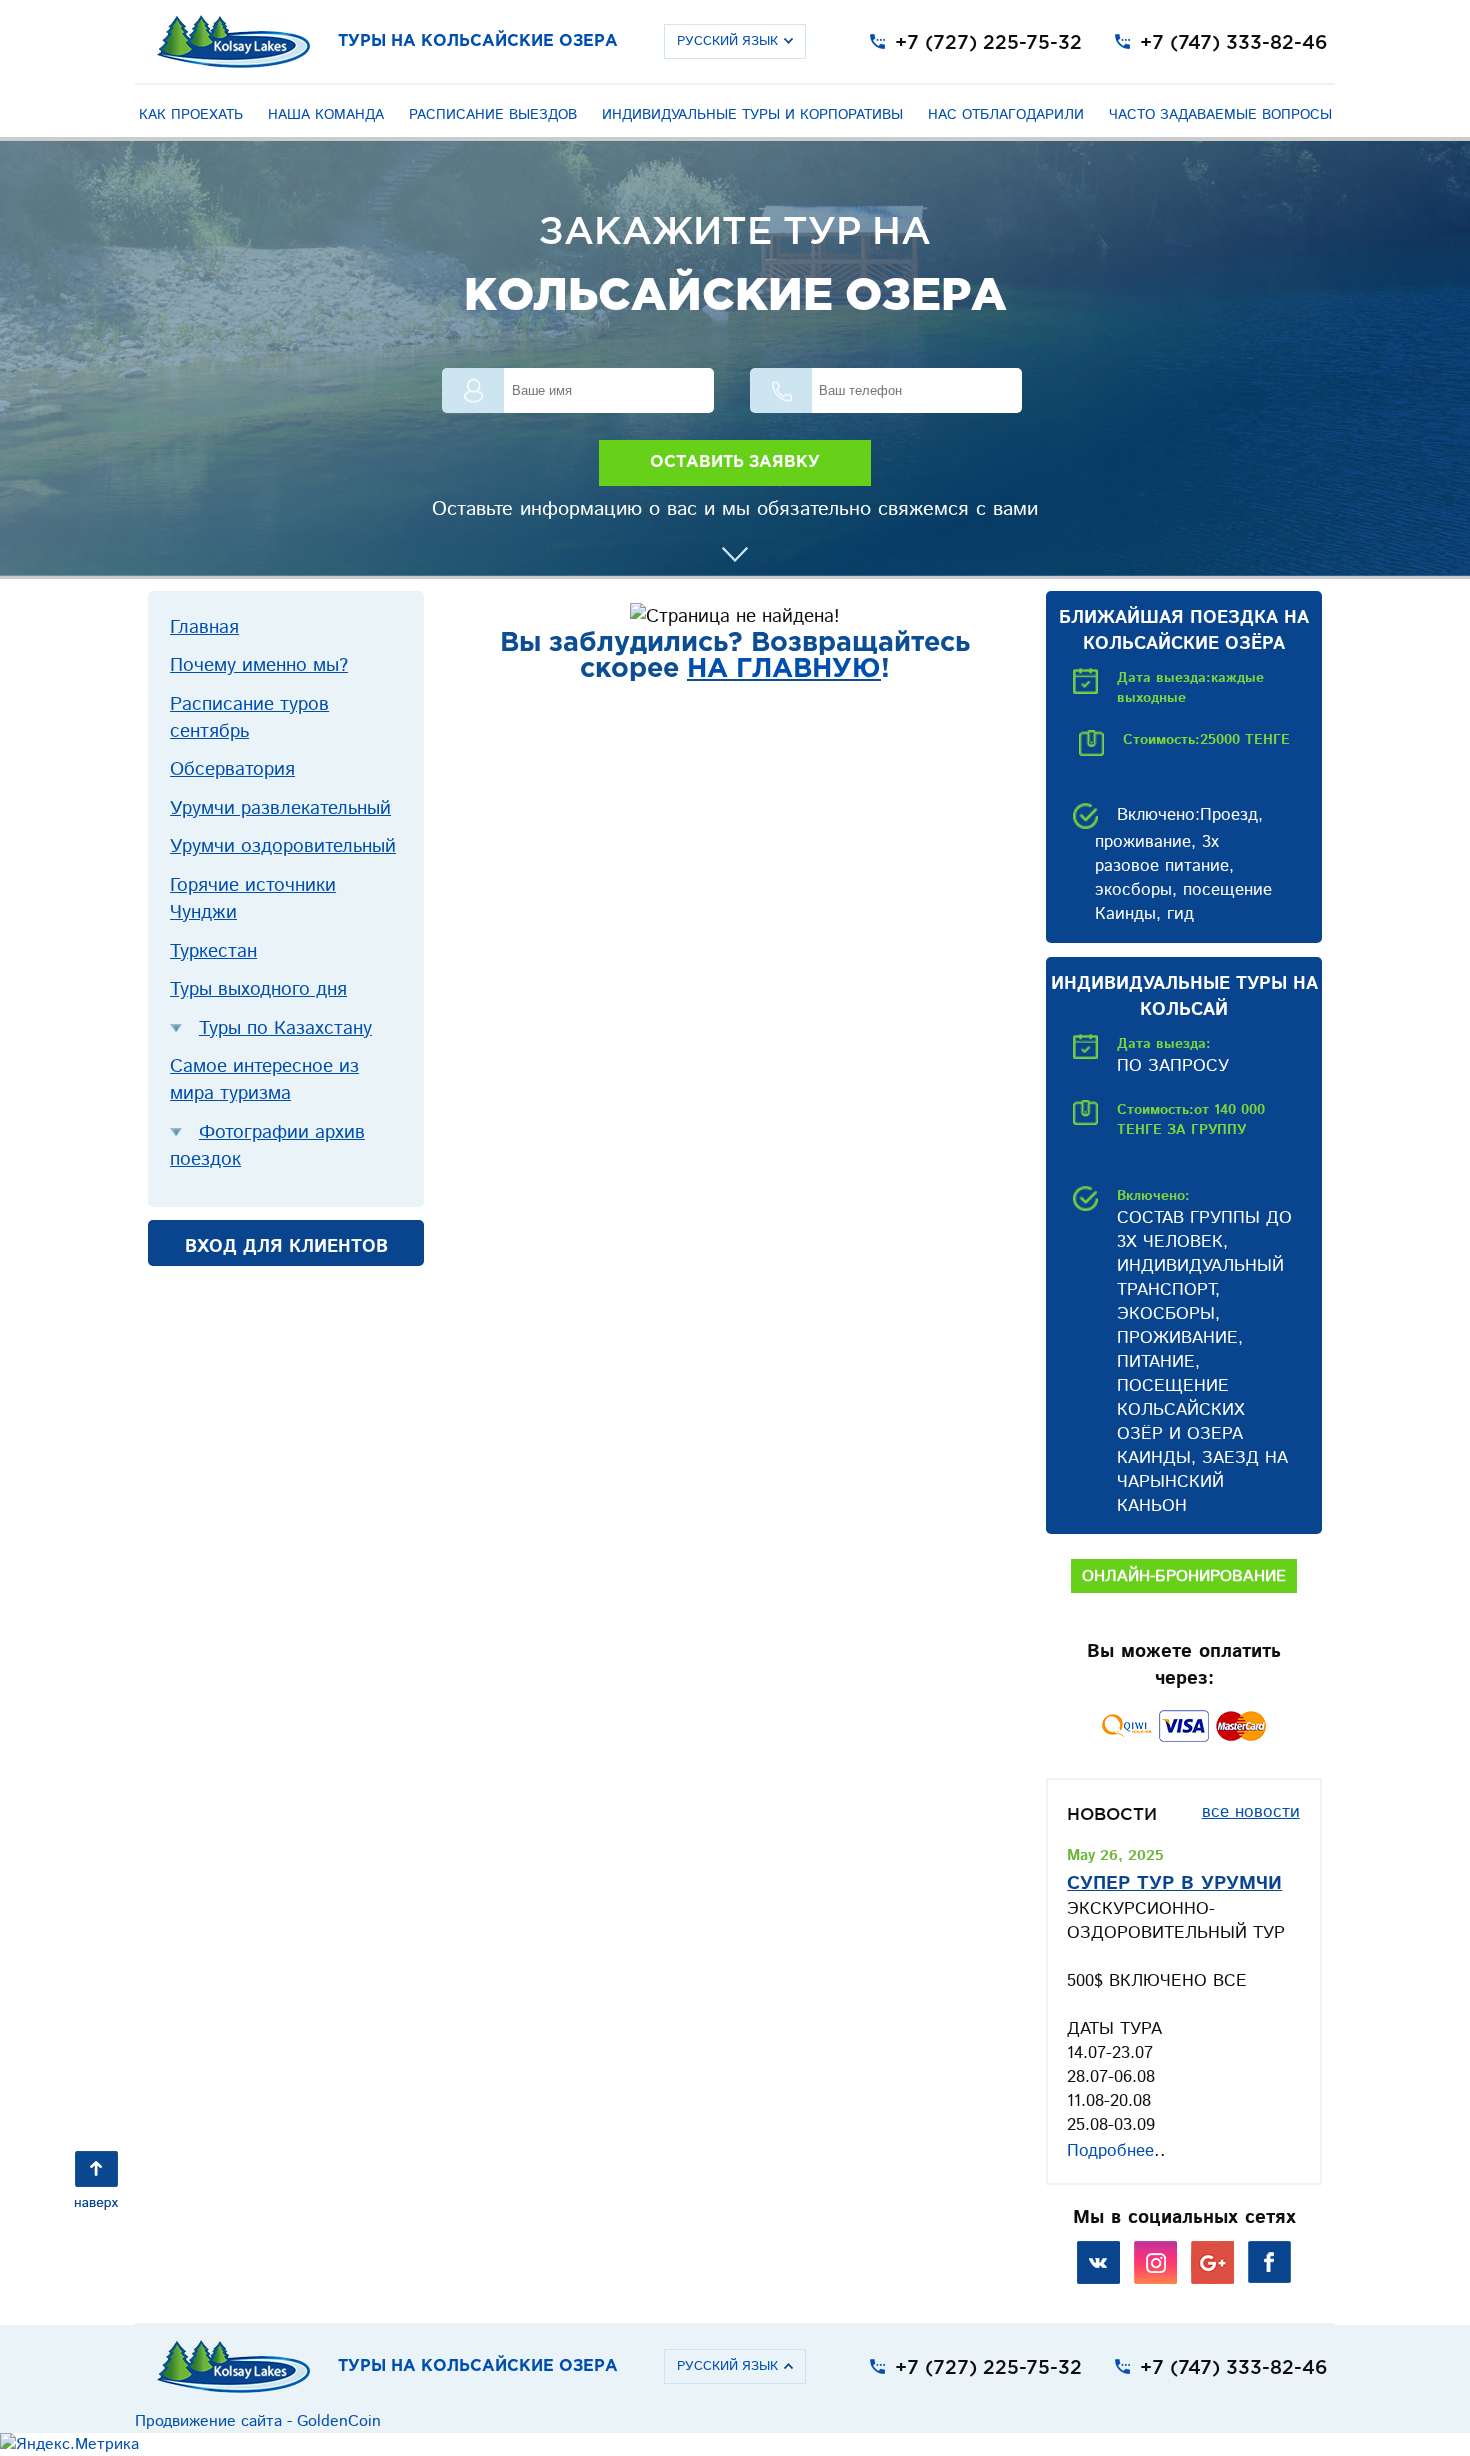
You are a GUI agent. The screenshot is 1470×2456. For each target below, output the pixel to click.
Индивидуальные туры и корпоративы (752, 115)
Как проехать (191, 115)
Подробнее (1110, 2151)
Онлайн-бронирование (1184, 1576)
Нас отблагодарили (1006, 115)
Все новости (1251, 1812)
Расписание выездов (493, 115)
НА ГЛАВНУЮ (784, 669)
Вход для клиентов (286, 1247)
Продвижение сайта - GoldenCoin (258, 2421)
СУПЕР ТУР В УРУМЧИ (1174, 1883)
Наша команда (326, 115)
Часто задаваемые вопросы (1220, 115)
